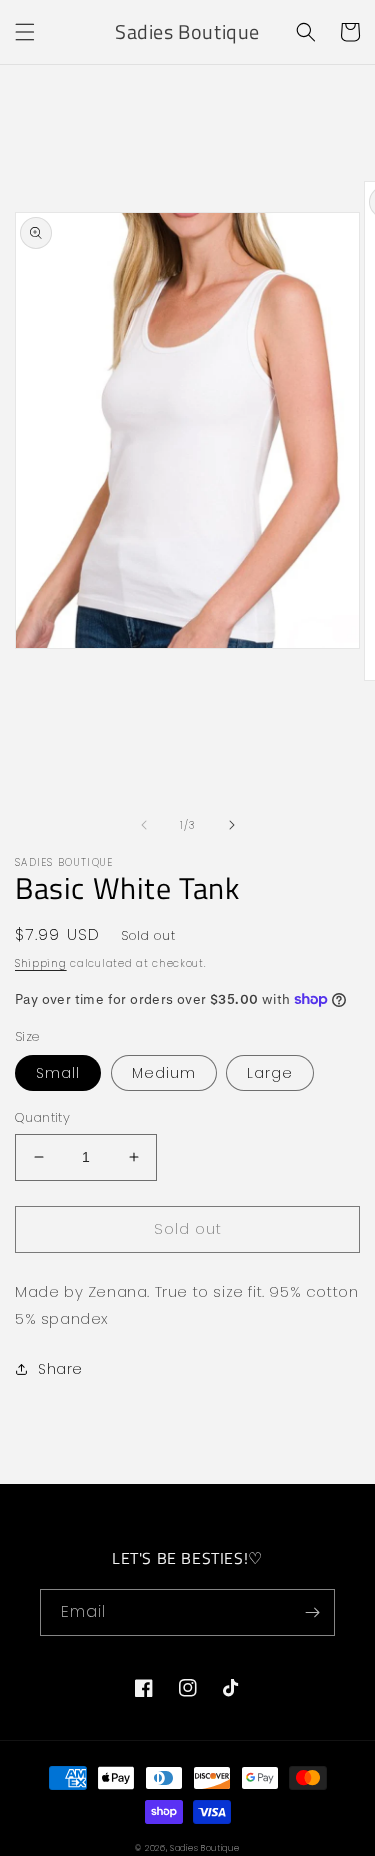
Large (270, 1073)
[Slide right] (232, 825)
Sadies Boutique (205, 1848)
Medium (164, 1073)
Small (58, 1073)
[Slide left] (144, 825)
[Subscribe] (312, 1612)
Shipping (41, 963)
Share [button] (60, 1369)
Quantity (42, 1117)
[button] (25, 32)
